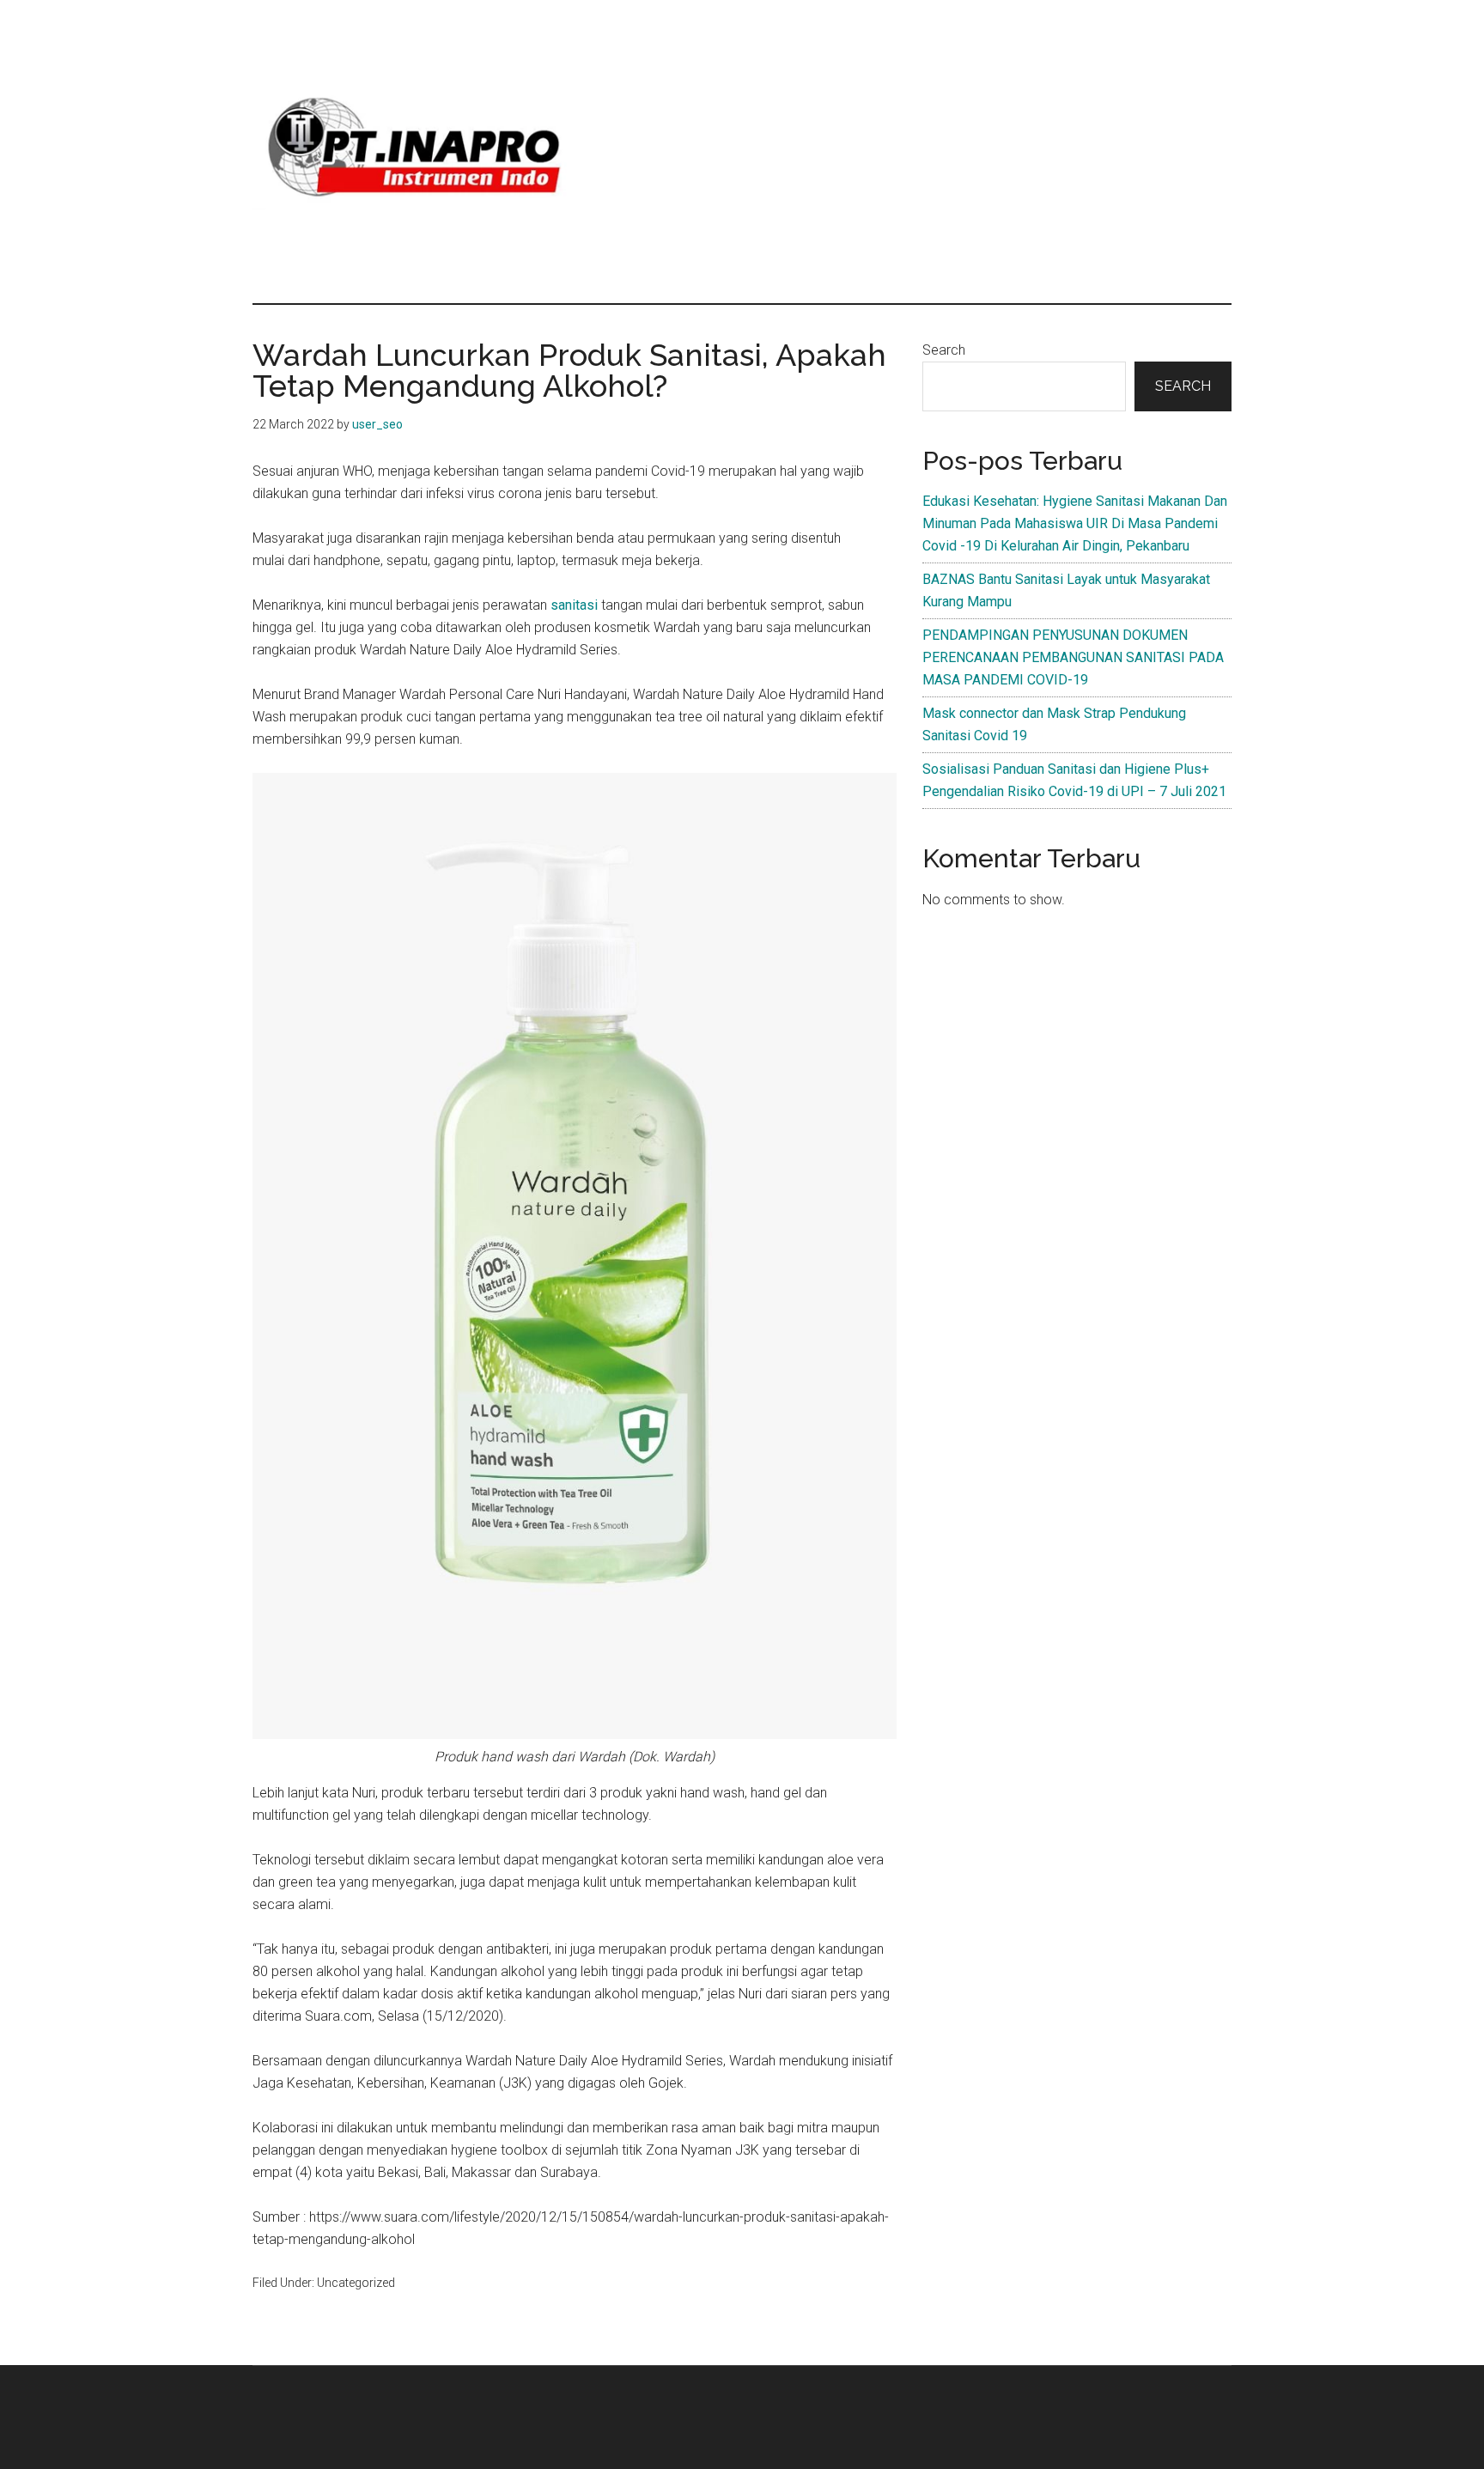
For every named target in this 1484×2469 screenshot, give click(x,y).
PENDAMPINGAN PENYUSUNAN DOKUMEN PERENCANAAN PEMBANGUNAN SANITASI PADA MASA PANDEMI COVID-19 (1073, 657)
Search (944, 350)
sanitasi (574, 605)
